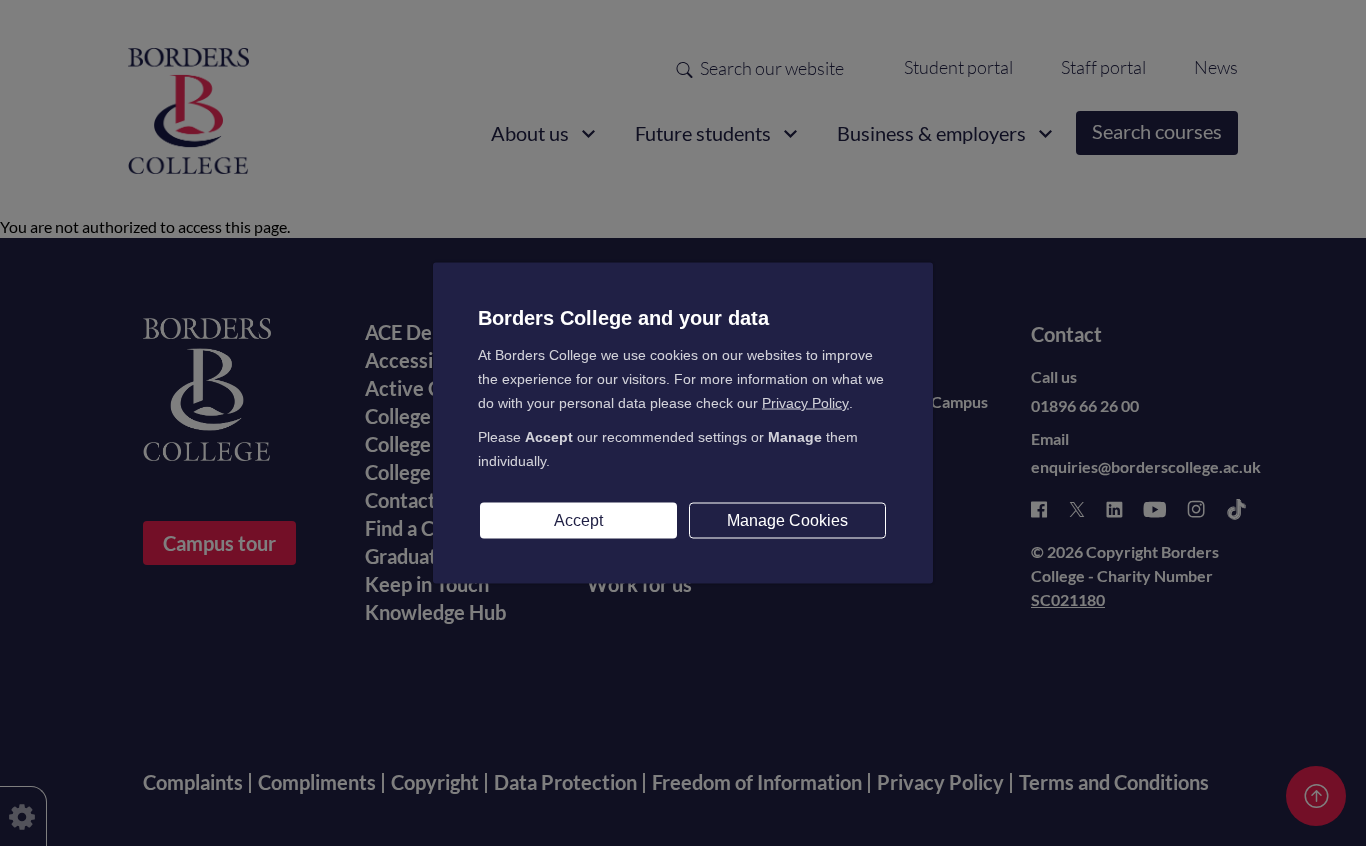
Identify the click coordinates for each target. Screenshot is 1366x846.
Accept (578, 520)
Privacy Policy (805, 403)
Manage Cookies (787, 520)
